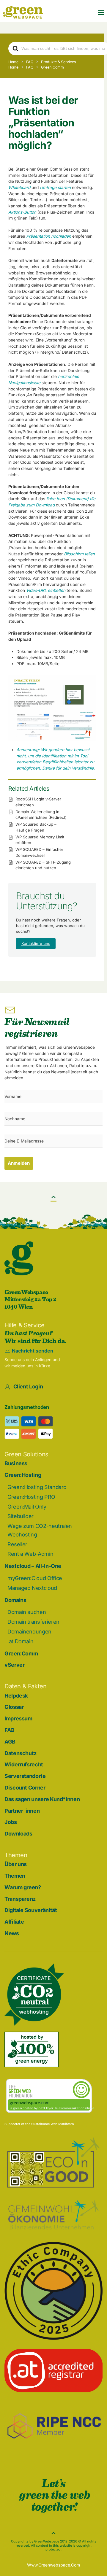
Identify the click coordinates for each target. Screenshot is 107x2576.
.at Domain (20, 1641)
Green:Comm (21, 1653)
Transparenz (20, 1899)
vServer (14, 1665)
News (12, 1933)
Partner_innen (22, 1811)
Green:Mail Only (27, 1507)
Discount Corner (25, 1788)
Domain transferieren (33, 1622)
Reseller (17, 1544)
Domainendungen (29, 1632)
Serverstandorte (25, 1776)
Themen (15, 1876)
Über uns (16, 1864)
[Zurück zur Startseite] (23, 12)
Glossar (14, 1707)
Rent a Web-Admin (30, 1554)
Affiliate (14, 1922)
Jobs (11, 1822)
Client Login (28, 1386)
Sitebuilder (21, 1516)
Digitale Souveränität (31, 1910)
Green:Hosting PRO (31, 1497)
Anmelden (19, 1163)
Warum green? (23, 1887)
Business (16, 1463)
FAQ (10, 1730)
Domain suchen (27, 1612)
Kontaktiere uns (36, 943)
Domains (15, 1600)
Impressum (18, 1718)
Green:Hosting (23, 1475)
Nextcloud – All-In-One (33, 1566)
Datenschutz (21, 1753)
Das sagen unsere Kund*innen (42, 1799)
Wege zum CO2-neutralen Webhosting (40, 1530)
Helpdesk (16, 1696)
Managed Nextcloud (32, 1588)
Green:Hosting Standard (37, 1487)
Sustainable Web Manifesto (53, 2124)
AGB (10, 1742)
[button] (101, 12)
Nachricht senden (33, 1351)
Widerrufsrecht (24, 1764)
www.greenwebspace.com (53, 2565)
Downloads (18, 1834)
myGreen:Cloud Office (35, 1578)
